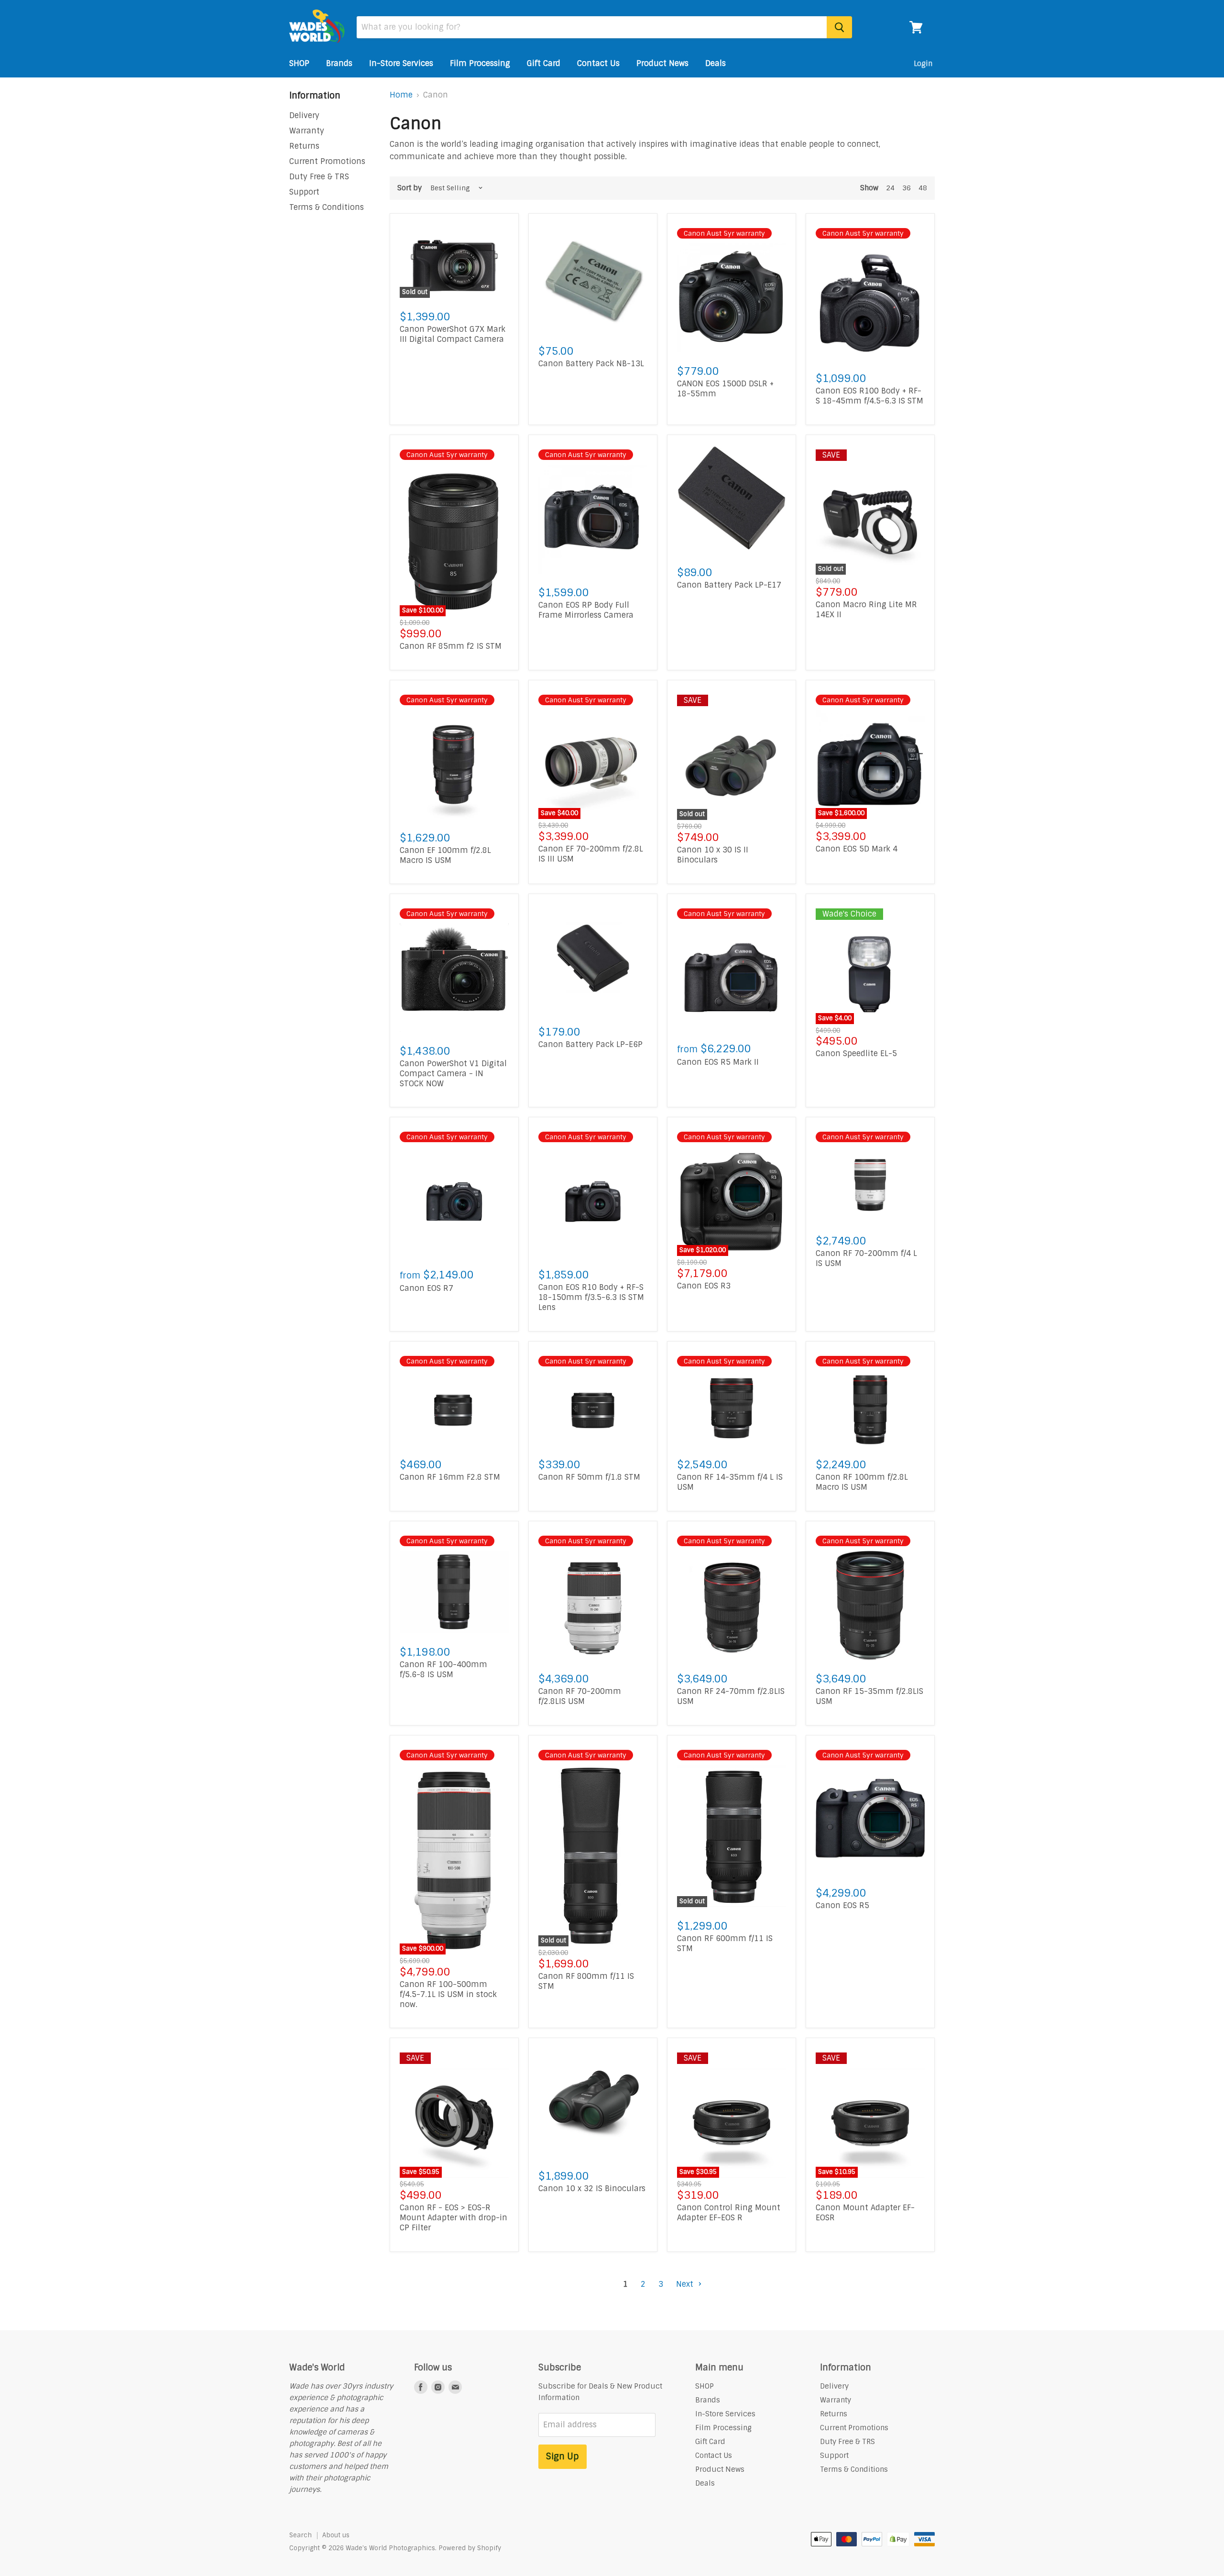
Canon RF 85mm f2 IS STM (451, 646)
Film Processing (480, 63)
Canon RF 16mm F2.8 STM (450, 1477)
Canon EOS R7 (426, 1288)
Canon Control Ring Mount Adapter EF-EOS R (729, 2213)
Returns (304, 146)
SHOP (299, 63)
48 (923, 188)
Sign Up (563, 2456)
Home (401, 95)
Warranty (307, 131)
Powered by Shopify (470, 2548)
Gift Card (544, 63)
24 (890, 188)
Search (301, 2535)
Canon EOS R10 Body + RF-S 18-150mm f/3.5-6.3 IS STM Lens (591, 1297)
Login (923, 64)
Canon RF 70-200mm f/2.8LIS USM (580, 1696)
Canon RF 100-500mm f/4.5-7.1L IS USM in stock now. (448, 1994)
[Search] (839, 27)
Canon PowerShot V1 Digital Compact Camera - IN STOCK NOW (453, 1074)
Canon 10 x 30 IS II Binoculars (713, 855)
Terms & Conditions (327, 207)
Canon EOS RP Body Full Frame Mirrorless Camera (586, 610)
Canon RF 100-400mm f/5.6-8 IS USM (443, 1670)
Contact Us (598, 63)
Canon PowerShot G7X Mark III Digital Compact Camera (453, 334)
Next (686, 2284)
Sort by (410, 188)
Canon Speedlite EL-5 (856, 1053)
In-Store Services (401, 63)
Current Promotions (327, 161)
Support (304, 192)
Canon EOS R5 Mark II (718, 1062)
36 (907, 188)
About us (336, 2535)
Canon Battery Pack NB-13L (591, 364)
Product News (662, 63)
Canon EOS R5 (842, 1905)
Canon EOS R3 (704, 1286)
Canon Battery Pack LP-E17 (729, 585)
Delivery (304, 115)
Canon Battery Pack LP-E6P (590, 1044)
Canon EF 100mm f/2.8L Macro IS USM (445, 855)
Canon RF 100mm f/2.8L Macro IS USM (862, 1482)
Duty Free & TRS (319, 177)
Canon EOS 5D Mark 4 (857, 849)
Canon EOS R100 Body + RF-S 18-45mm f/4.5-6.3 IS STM (869, 396)
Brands (339, 63)
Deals (716, 63)
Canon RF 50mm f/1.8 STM (589, 1477)
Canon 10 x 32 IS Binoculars (592, 2189)
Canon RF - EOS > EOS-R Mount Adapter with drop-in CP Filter (454, 2218)
